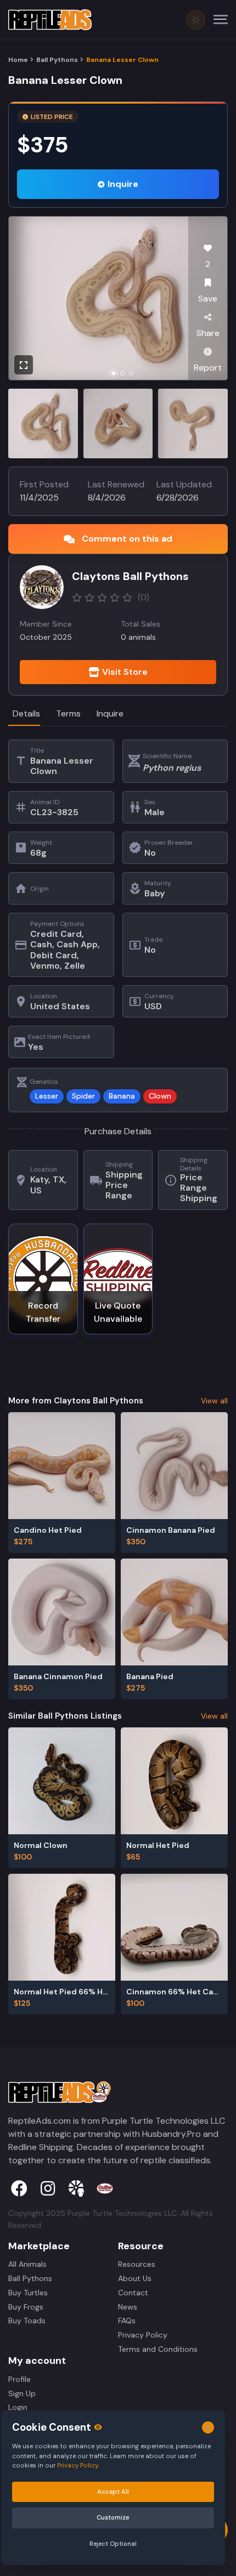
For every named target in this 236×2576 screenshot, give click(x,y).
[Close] (208, 2428)
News (128, 2307)
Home (18, 60)
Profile (19, 2379)
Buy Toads (27, 2321)
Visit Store (125, 672)
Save (208, 298)
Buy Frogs (26, 2307)
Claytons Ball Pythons (130, 576)
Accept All (113, 2492)
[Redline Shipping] (105, 2188)
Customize (113, 2517)
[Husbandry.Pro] (76, 2188)
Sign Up (22, 2393)
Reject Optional (113, 2544)
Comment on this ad (127, 539)
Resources (137, 2264)
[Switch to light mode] (196, 20)
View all (214, 1401)
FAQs (127, 2321)
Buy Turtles (28, 2293)
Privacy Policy (143, 2335)
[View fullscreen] (24, 365)
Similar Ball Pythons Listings (65, 1716)
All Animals (27, 2264)
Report (208, 368)
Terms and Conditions (158, 2349)
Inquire (123, 184)
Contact (133, 2293)
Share (208, 333)
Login (18, 2407)
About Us (135, 2278)
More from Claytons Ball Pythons (76, 1401)
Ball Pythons (57, 60)
